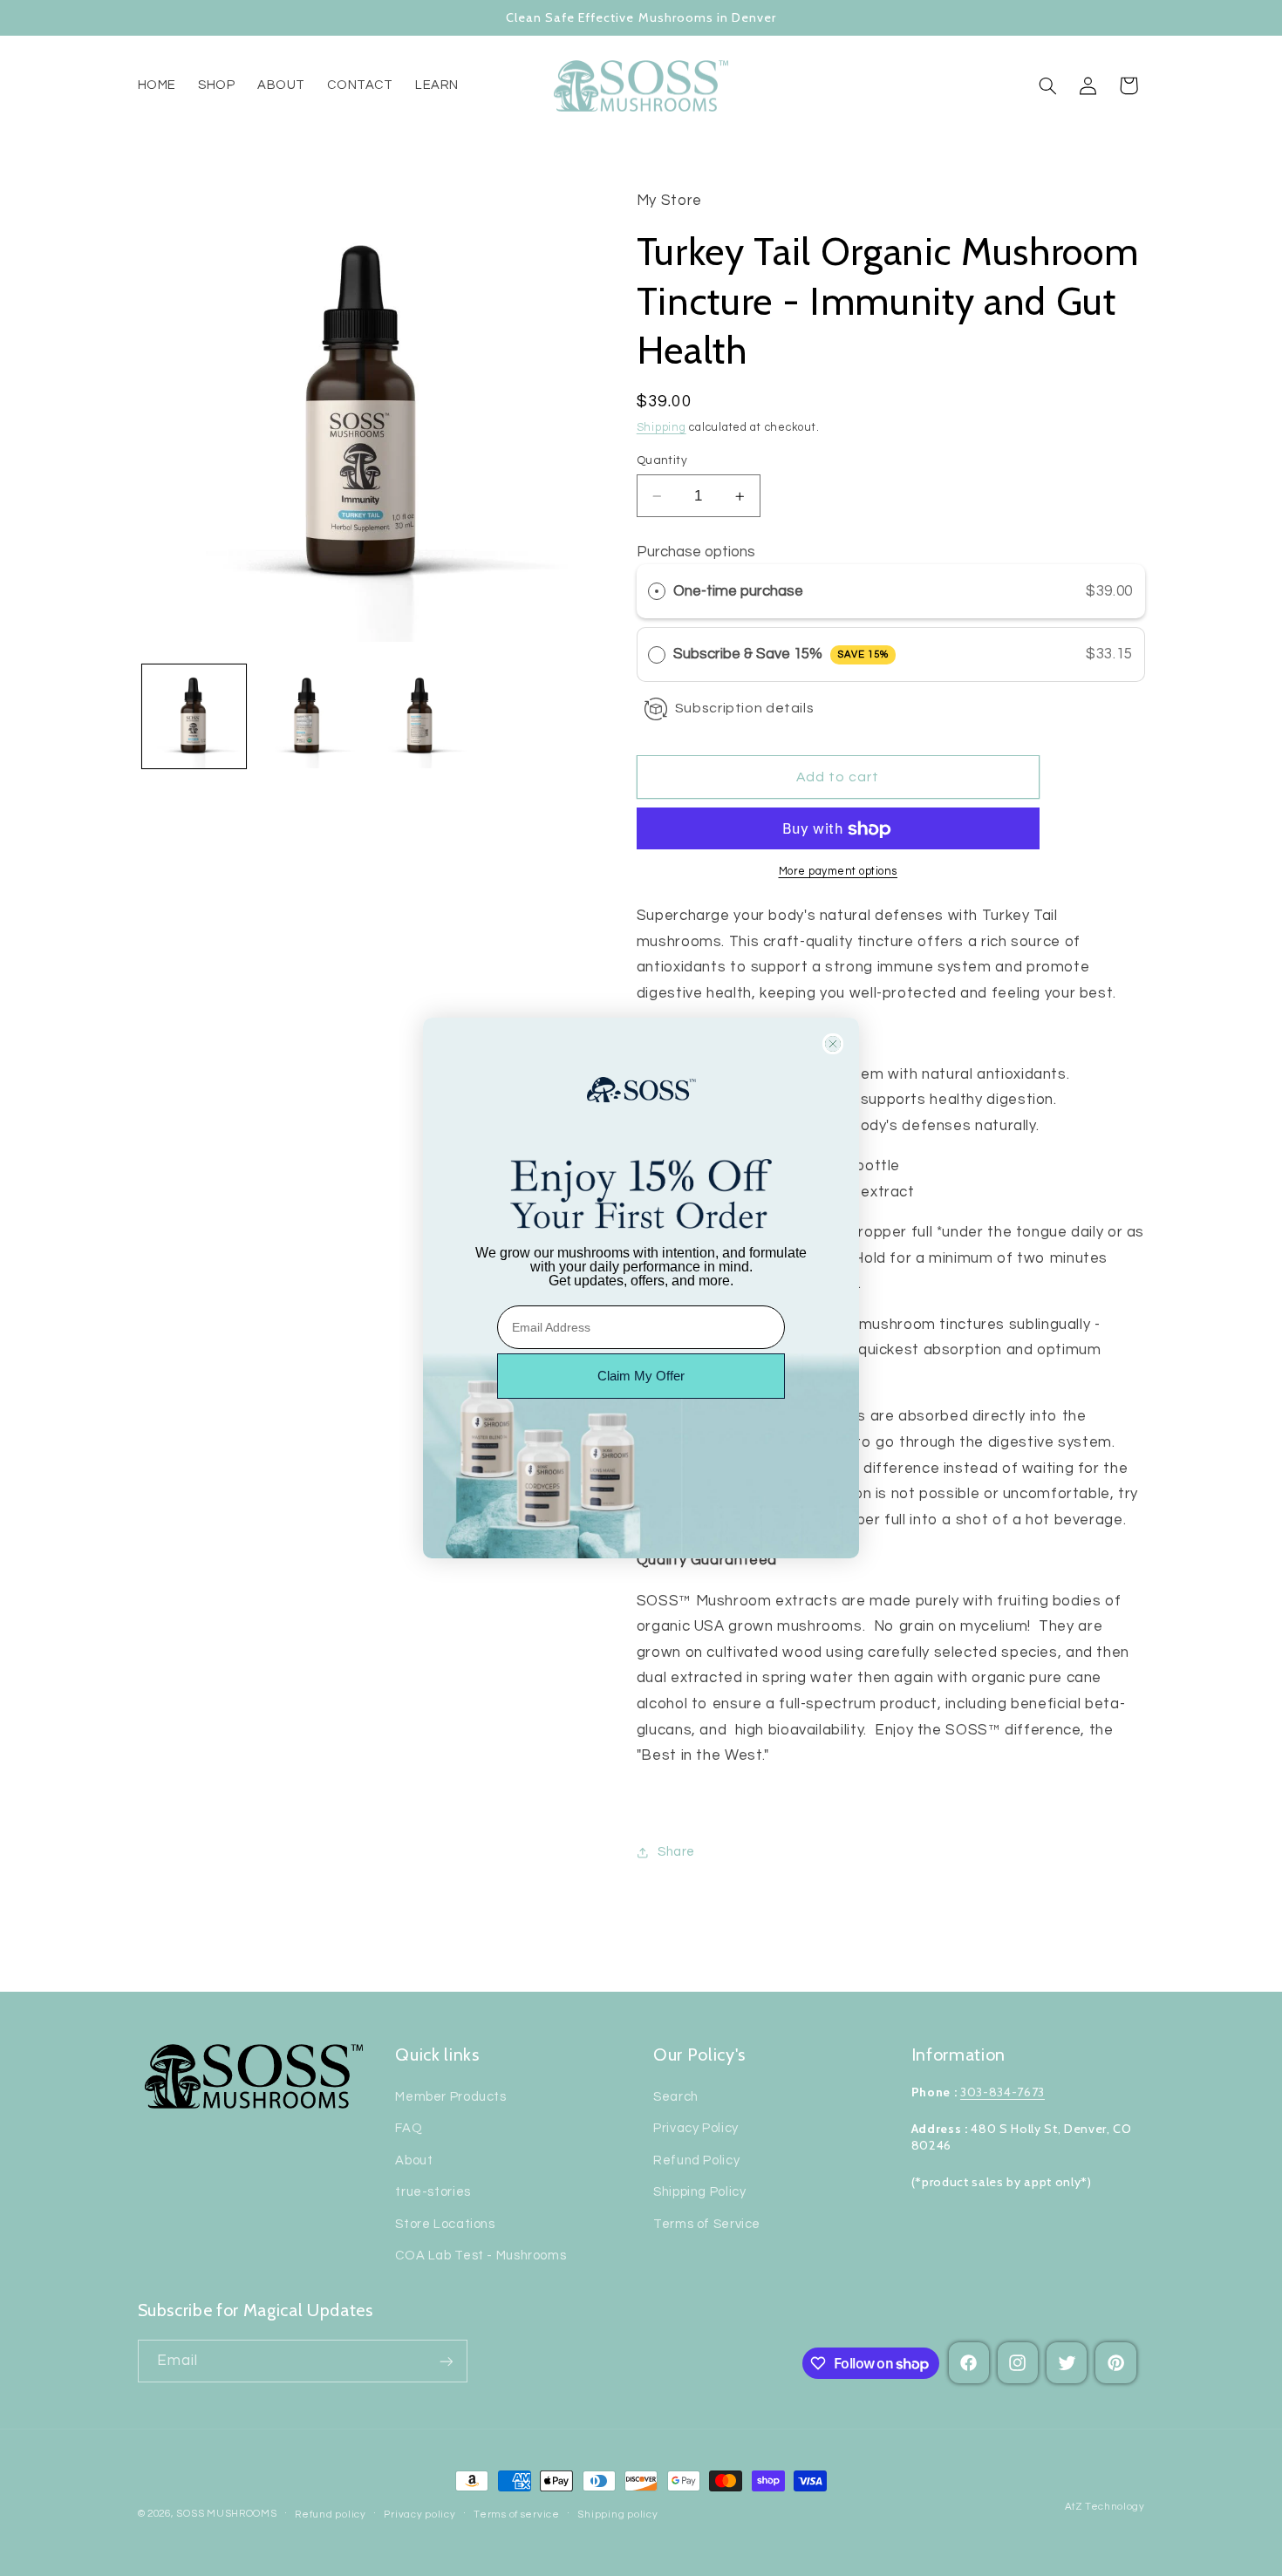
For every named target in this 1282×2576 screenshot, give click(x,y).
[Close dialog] (833, 1044)
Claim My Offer (641, 1376)
